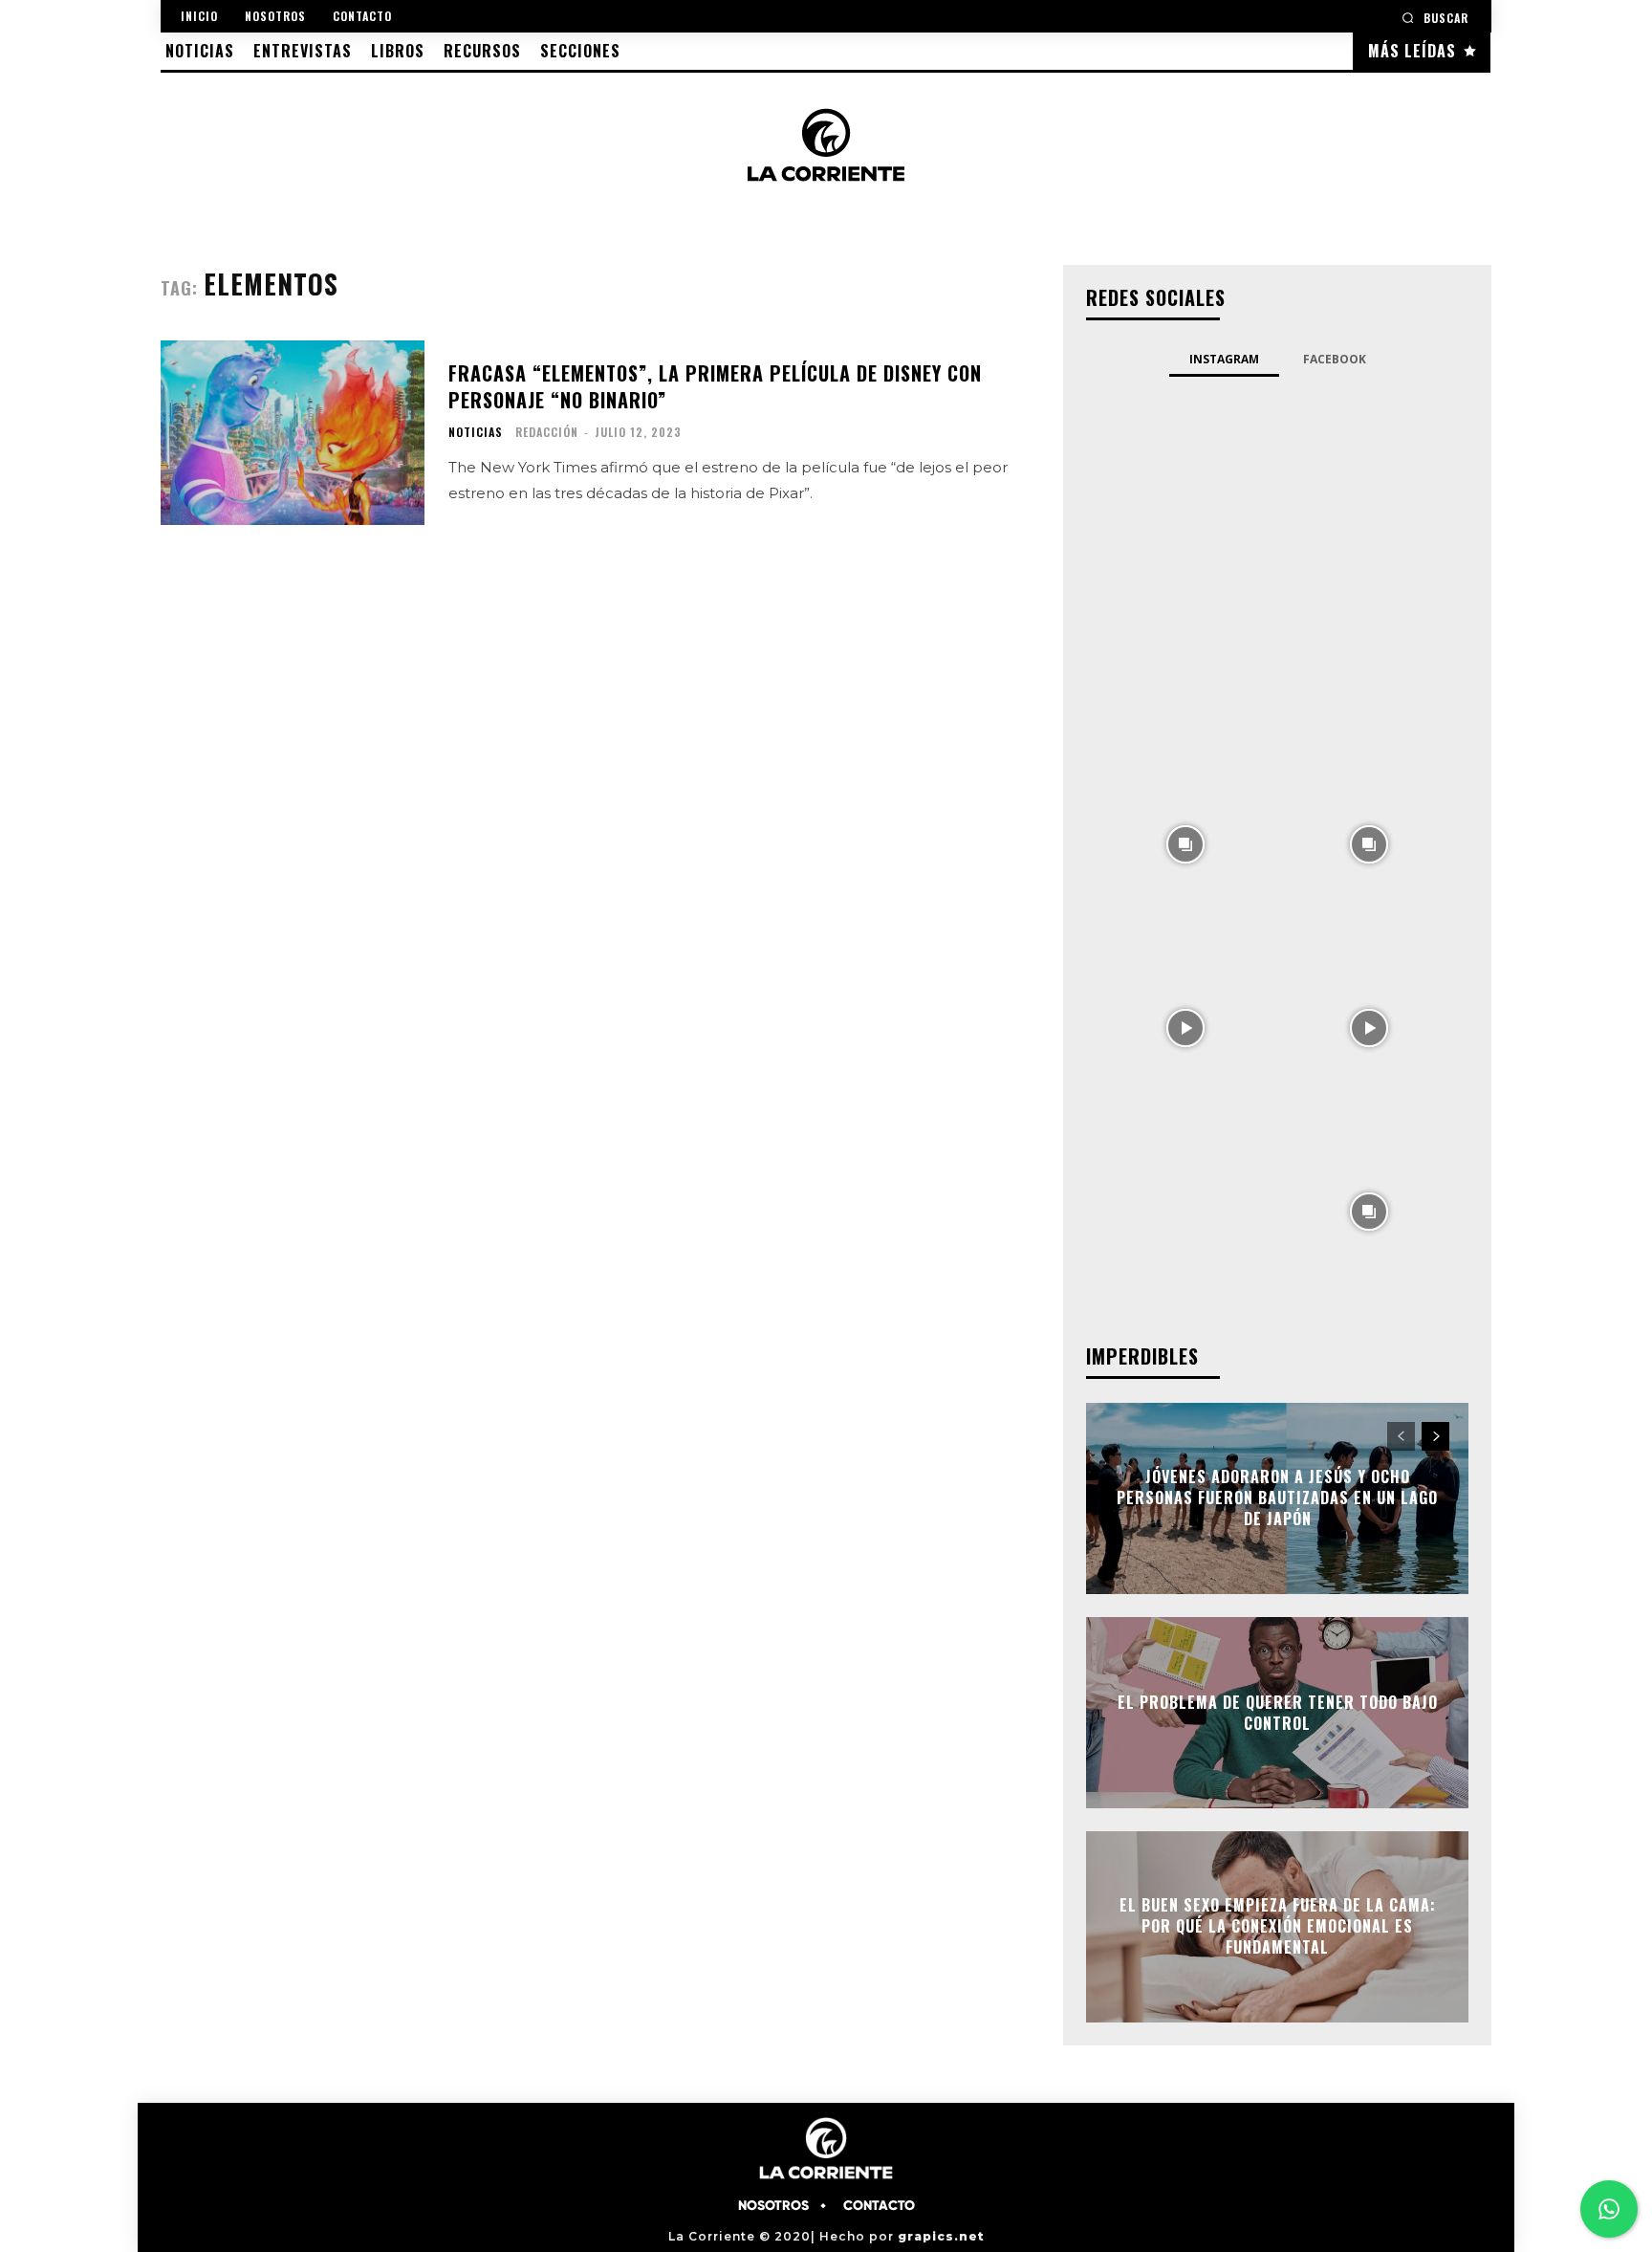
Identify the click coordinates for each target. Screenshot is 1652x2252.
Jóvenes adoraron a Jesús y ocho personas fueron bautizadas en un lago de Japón (1277, 1498)
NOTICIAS (476, 432)
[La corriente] (826, 144)
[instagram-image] (1185, 475)
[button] (1435, 18)
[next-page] (1435, 1436)
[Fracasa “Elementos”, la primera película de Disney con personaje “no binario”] (293, 433)
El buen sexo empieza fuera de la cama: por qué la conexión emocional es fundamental (1278, 1926)
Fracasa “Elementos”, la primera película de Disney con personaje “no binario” (715, 386)
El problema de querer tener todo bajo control (1278, 1712)
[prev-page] (1401, 1436)
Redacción (547, 432)
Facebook (1335, 359)
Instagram (1224, 359)
